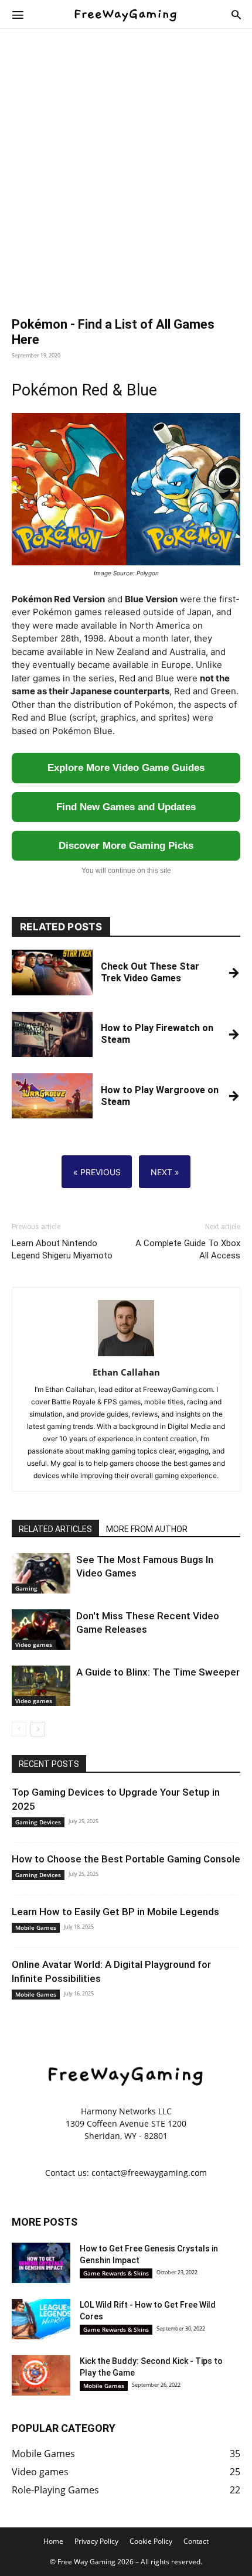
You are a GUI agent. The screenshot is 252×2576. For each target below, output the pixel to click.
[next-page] (38, 1729)
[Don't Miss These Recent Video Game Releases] (41, 1630)
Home (53, 2541)
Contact (196, 2541)
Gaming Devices (38, 1822)
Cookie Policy (151, 2541)
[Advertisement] (126, 170)
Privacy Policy (96, 2541)
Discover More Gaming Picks (126, 846)
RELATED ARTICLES (55, 1529)
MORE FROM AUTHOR (147, 1529)
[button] (18, 14)
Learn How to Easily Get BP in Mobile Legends (115, 1912)
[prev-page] (19, 1729)
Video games (34, 1644)
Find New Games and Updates (126, 807)
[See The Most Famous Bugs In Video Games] (41, 1573)
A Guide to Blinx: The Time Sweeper (158, 1672)
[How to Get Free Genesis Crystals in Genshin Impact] (41, 2263)
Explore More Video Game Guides (126, 768)
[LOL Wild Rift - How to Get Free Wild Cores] (41, 2319)
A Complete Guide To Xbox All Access (188, 1249)
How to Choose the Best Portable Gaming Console (126, 1859)
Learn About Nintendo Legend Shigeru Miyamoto (62, 1249)
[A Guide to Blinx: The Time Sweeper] (41, 1686)
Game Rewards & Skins (116, 2273)
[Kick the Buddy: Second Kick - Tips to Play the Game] (41, 2375)
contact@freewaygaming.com (149, 2173)
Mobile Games (36, 1927)
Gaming (26, 1588)
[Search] (236, 14)
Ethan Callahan (126, 1372)
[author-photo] (126, 1356)
